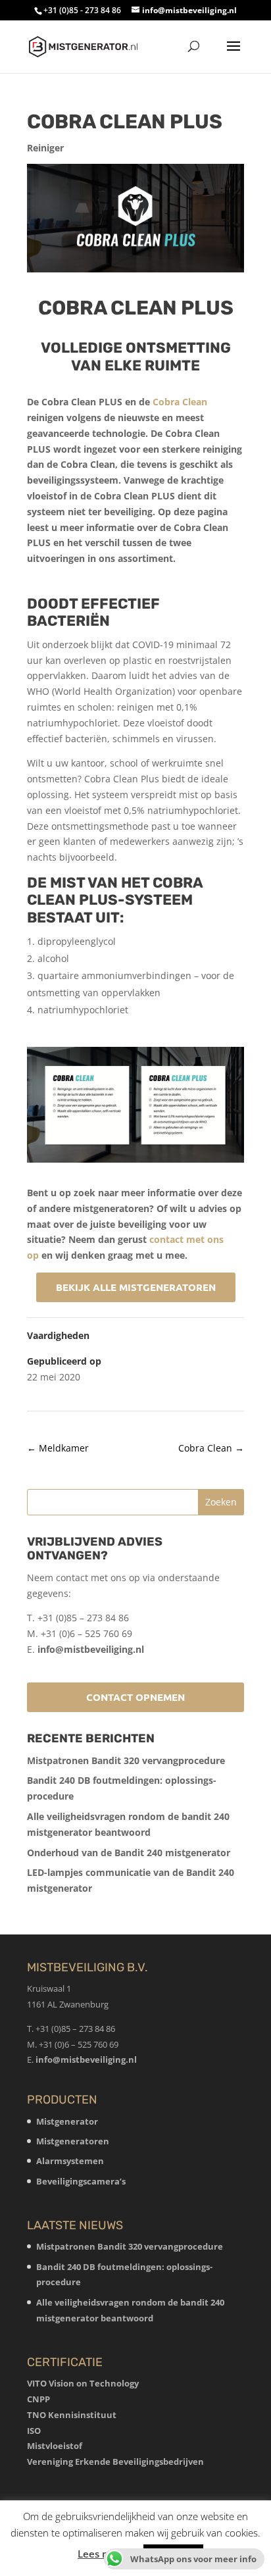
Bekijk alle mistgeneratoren (136, 1287)
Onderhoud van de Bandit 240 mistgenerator (129, 1853)
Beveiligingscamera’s (81, 2181)
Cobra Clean (180, 402)
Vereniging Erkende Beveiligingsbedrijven (115, 2462)
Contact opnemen (135, 1697)
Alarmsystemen (70, 2161)
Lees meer (102, 2554)
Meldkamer (58, 1448)
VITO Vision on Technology (83, 2383)
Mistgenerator (67, 2121)
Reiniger (45, 148)
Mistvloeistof (55, 2446)
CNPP (38, 2399)
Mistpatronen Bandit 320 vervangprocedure (126, 1760)
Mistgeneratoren (73, 2141)
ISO (34, 2431)
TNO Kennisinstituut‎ (72, 2415)
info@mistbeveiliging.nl (91, 1649)
